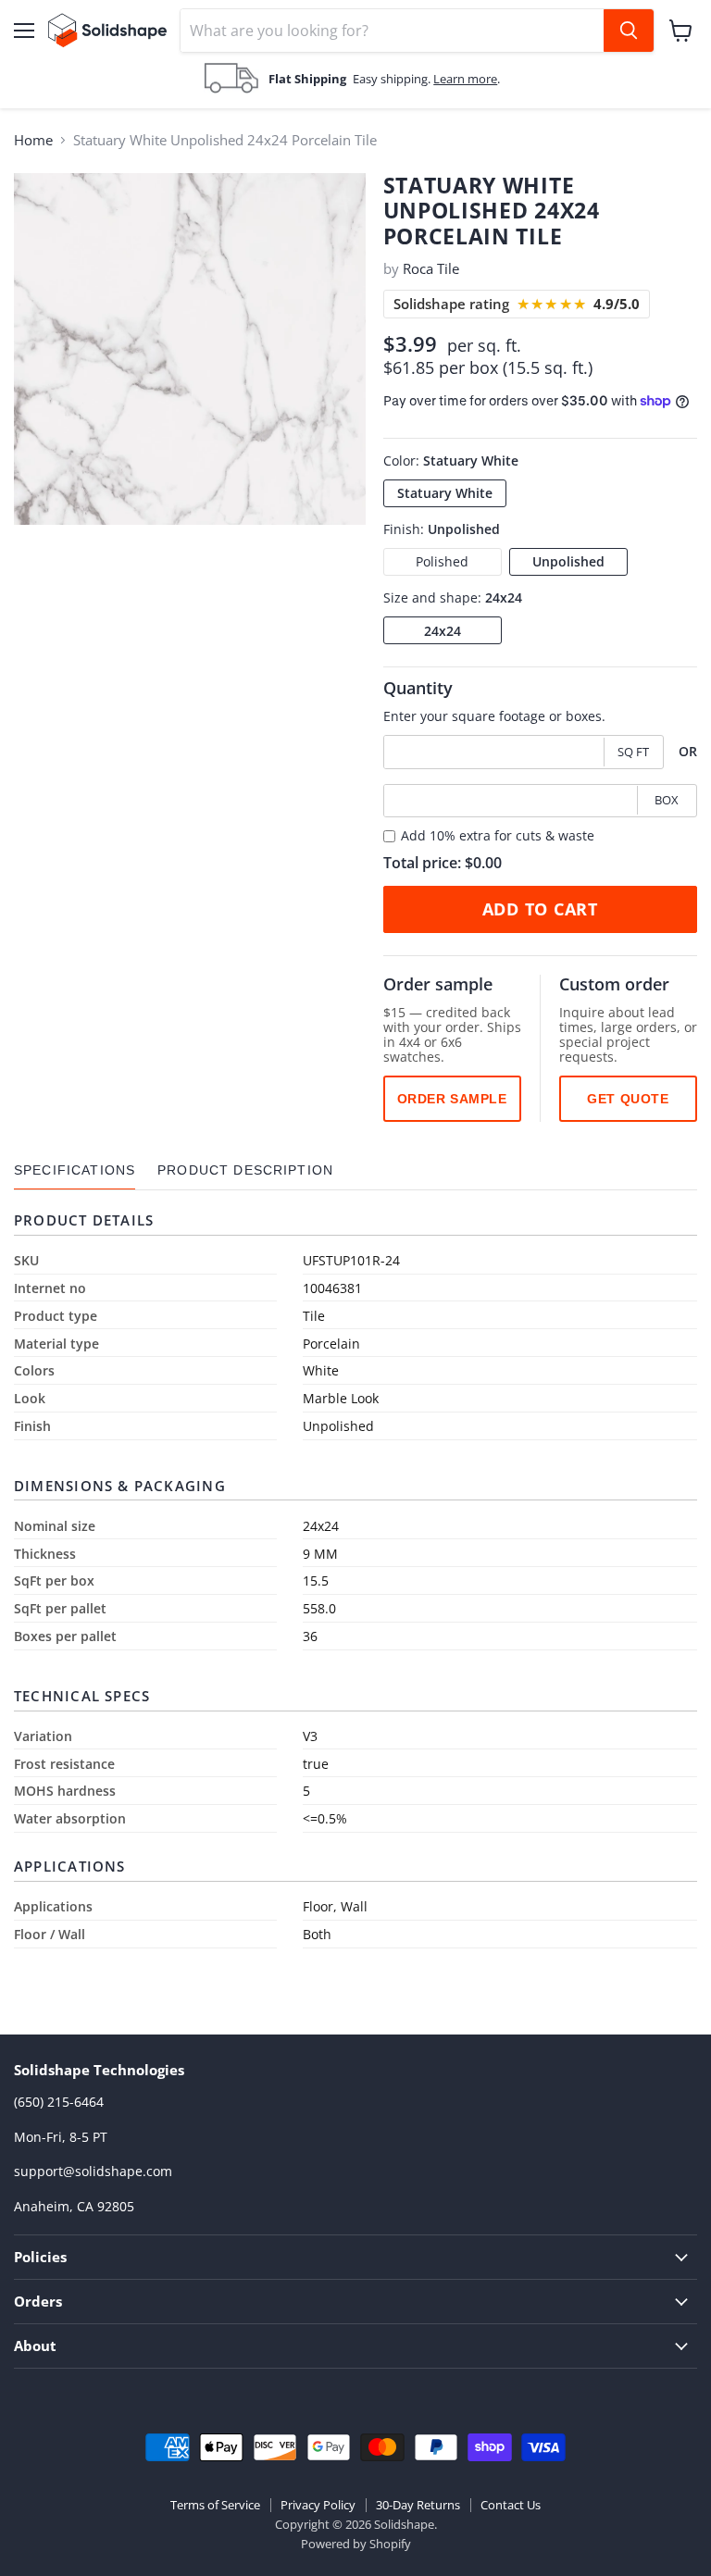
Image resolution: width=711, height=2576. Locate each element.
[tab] (75, 1170)
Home (33, 140)
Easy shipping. (393, 79)
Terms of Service (215, 2505)
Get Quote (628, 1099)
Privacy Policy (318, 2505)
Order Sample (452, 1099)
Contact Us (511, 2505)
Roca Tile (431, 268)
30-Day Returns (418, 2505)
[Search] (629, 31)
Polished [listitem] (442, 561)
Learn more (465, 79)
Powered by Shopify (356, 2544)
